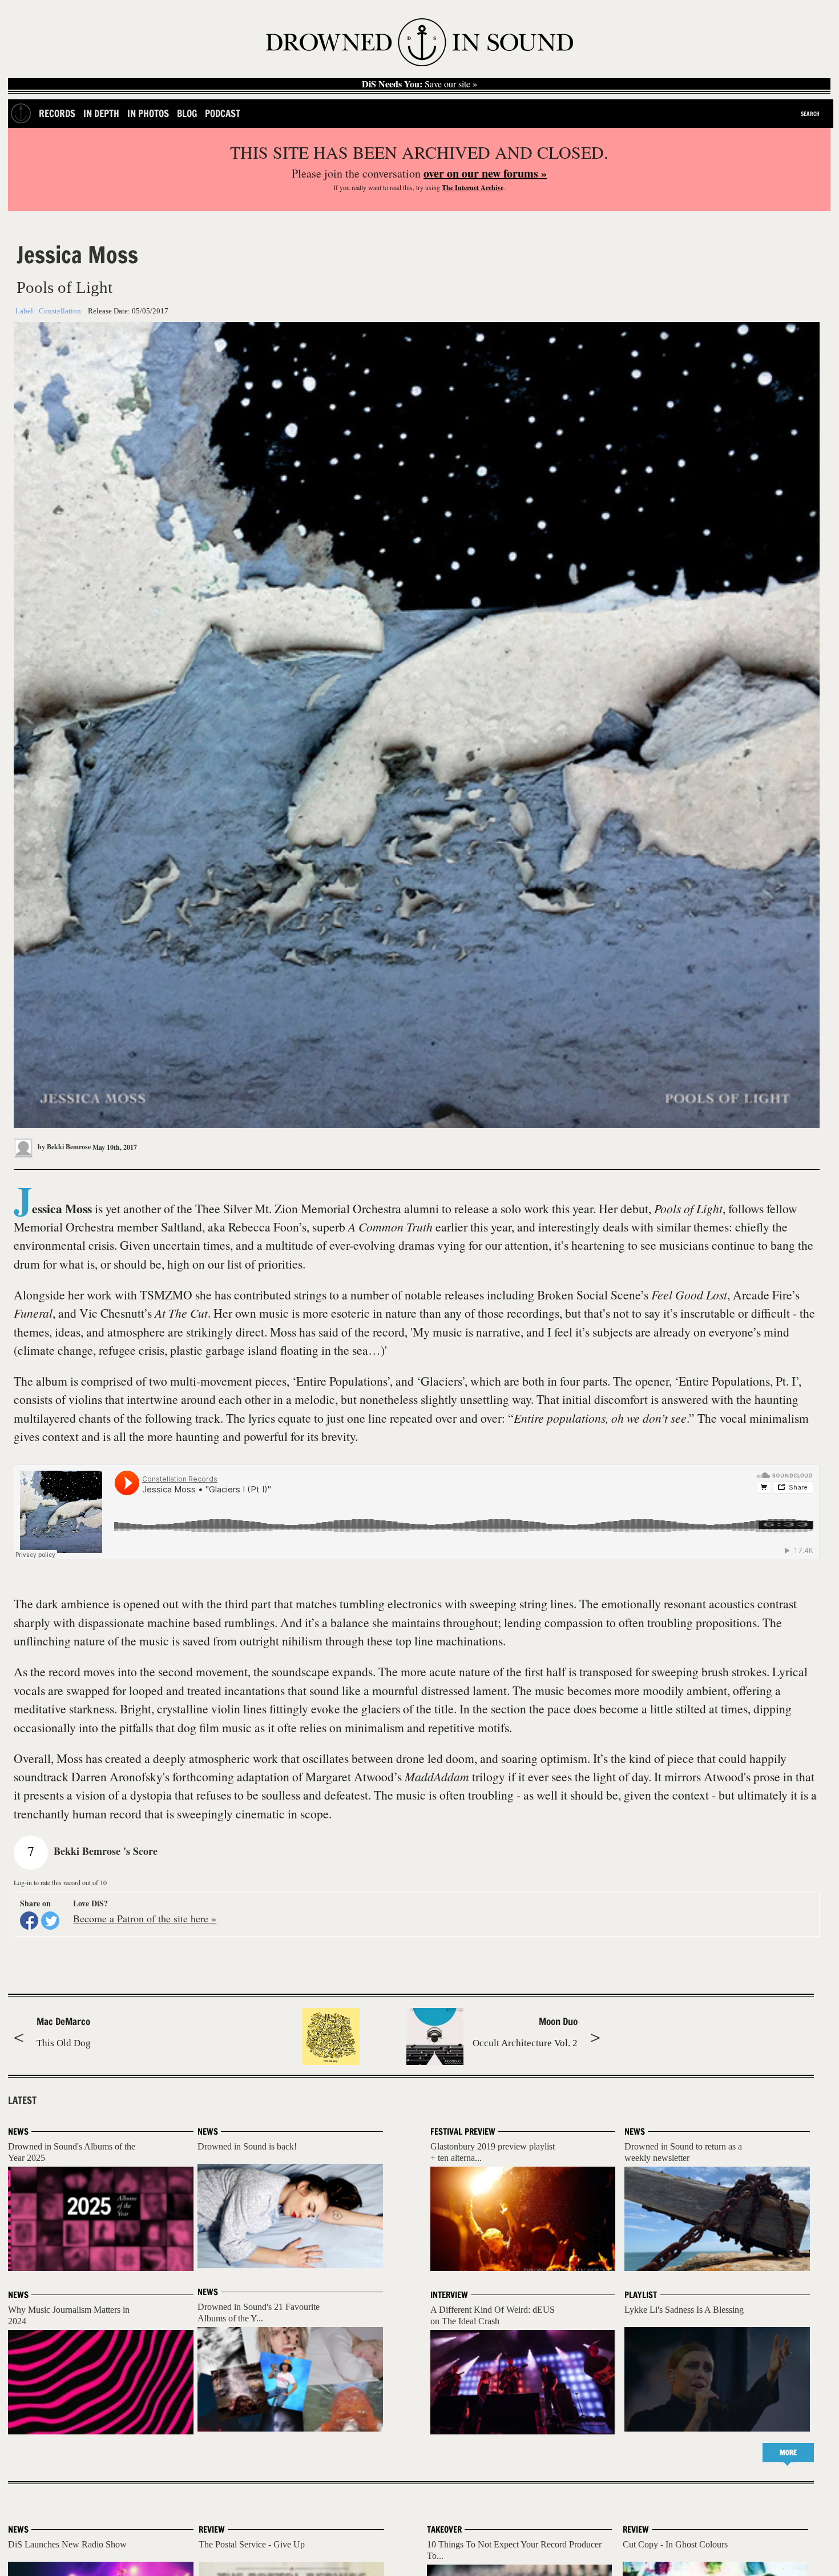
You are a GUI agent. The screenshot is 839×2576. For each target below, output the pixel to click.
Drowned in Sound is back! (247, 2146)
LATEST (22, 2100)
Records (57, 113)
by (64, 1147)
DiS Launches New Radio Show (67, 2544)
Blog (187, 113)
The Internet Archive (473, 188)
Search (810, 114)
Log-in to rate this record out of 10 (60, 1882)
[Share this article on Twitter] (50, 1921)
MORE (788, 2452)
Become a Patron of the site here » (145, 1918)
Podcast (223, 113)
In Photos (148, 113)
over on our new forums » (485, 173)
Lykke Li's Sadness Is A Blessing (684, 2310)
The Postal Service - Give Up (252, 2544)
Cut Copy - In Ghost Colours (675, 2544)
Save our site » (419, 84)
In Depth (101, 113)
